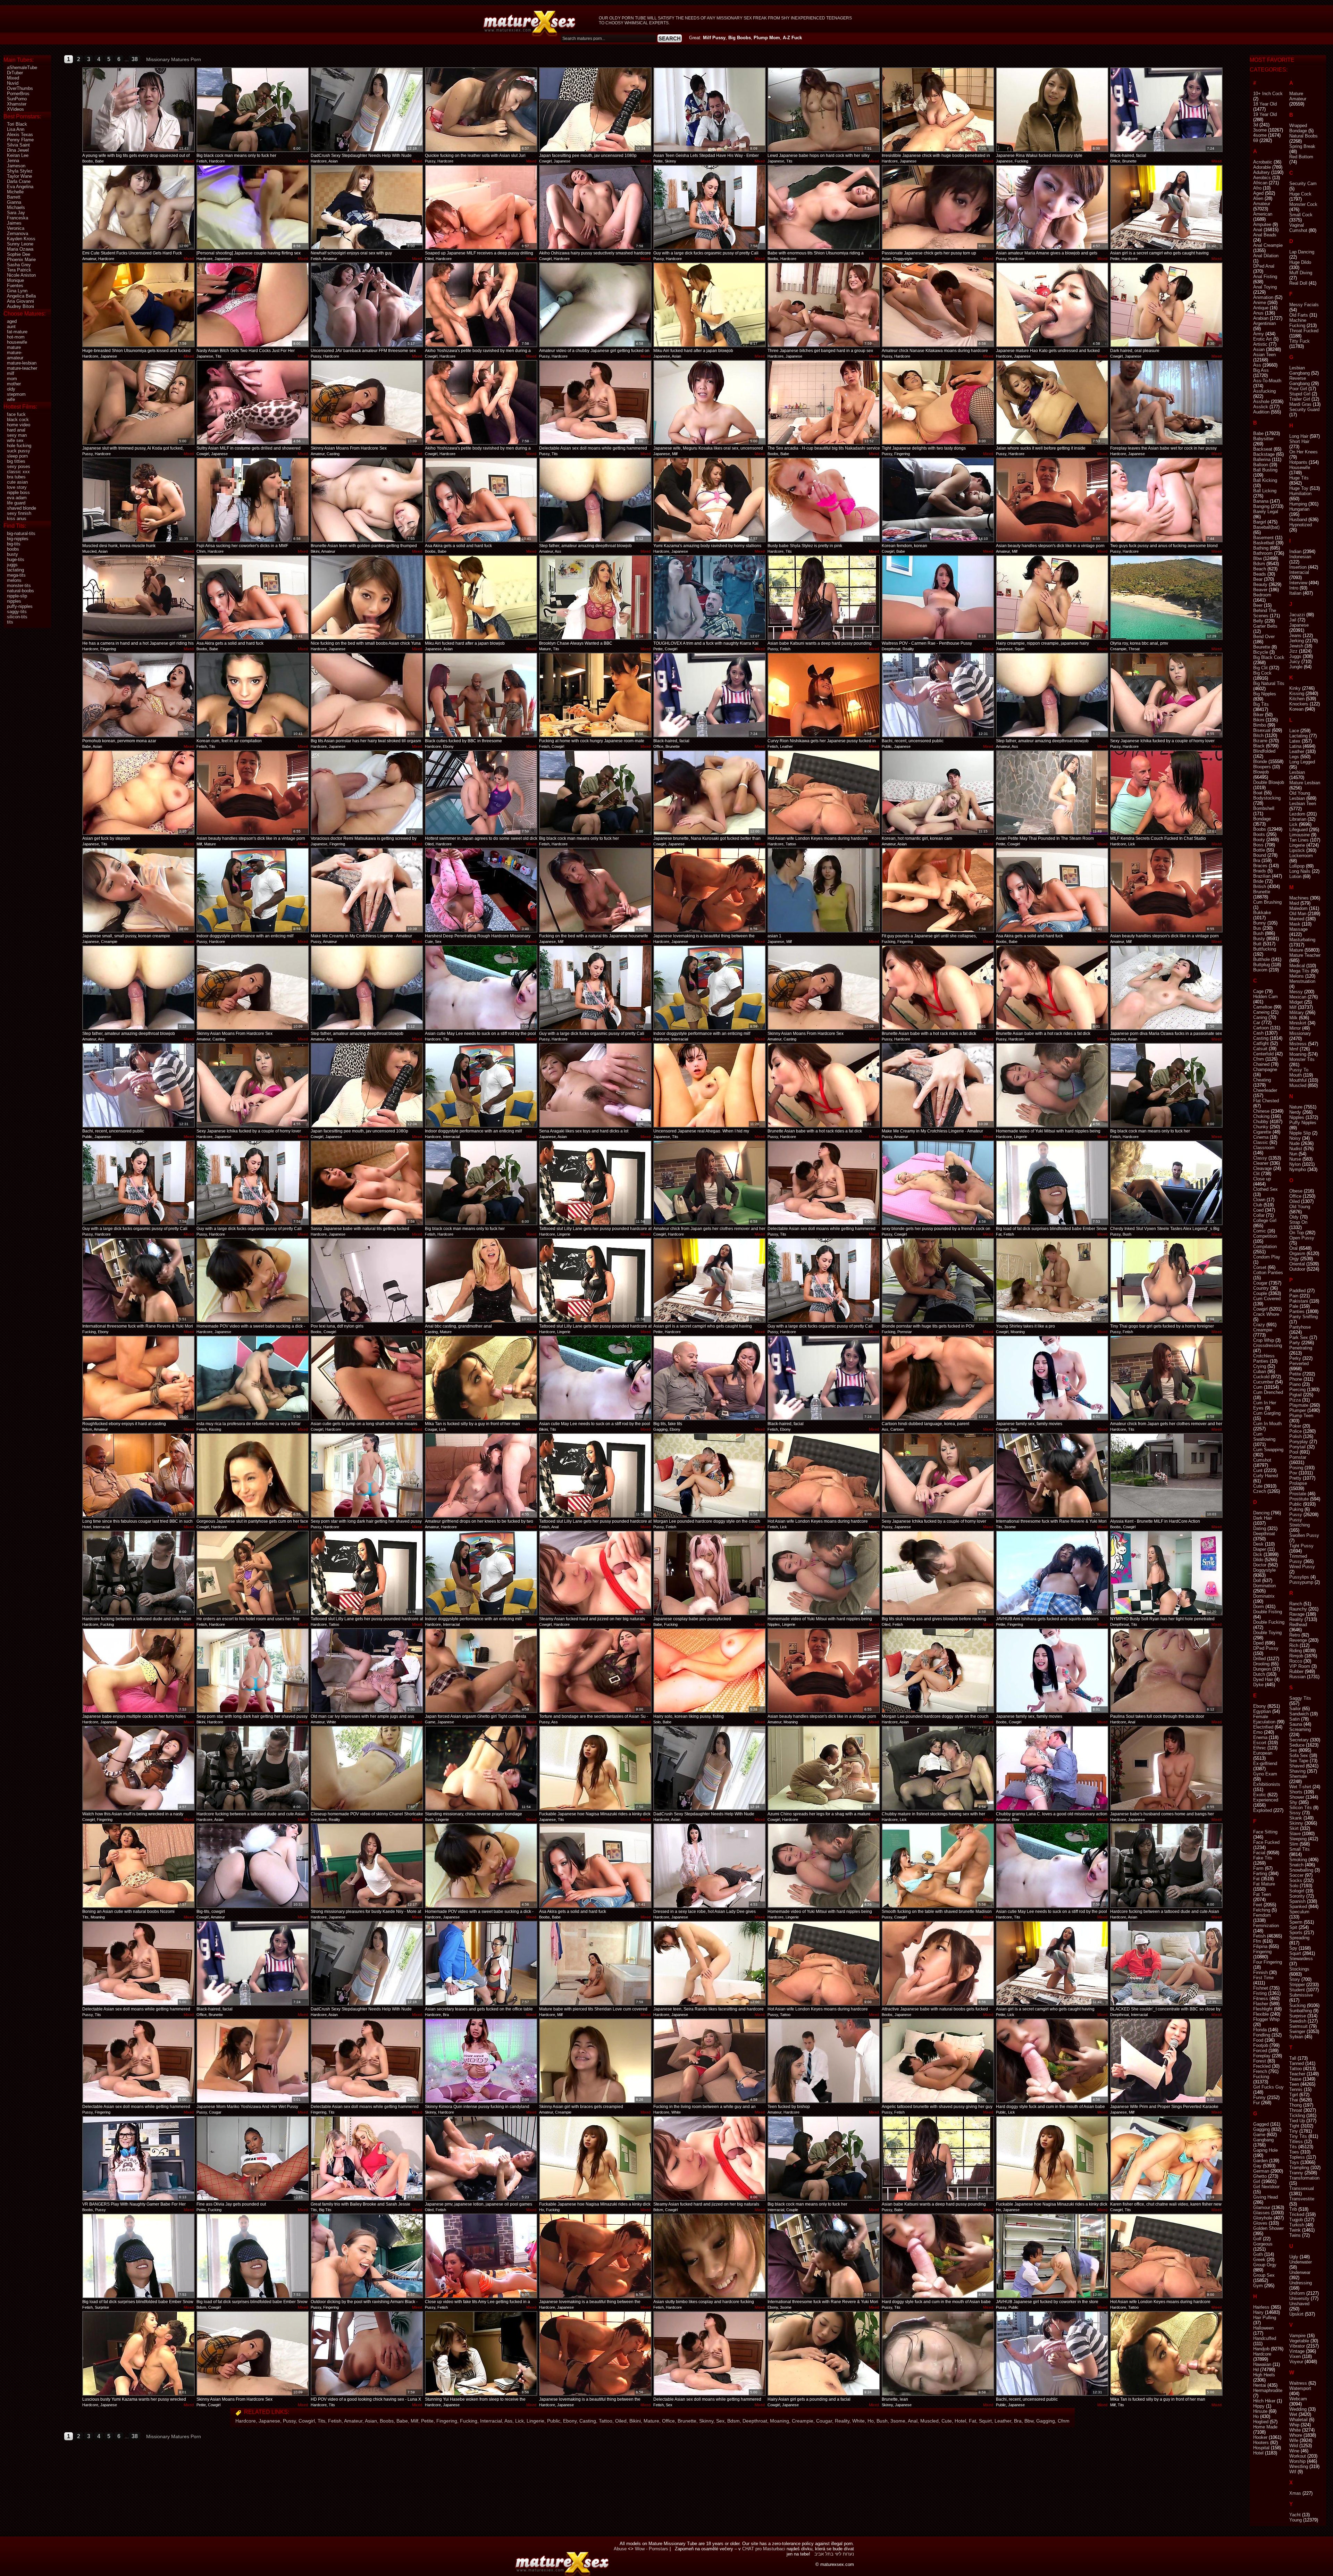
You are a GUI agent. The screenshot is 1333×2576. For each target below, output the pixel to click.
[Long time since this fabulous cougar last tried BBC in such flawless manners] (139, 1475)
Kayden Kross (21, 239)
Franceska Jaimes (18, 220)
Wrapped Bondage (1298, 128)
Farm (1258, 1868)
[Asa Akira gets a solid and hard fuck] (481, 500)
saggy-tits (17, 612)
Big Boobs (740, 38)
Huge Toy (1299, 488)
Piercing (1297, 1390)
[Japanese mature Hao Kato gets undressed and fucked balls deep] (1052, 305)
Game (1259, 2135)
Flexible (1261, 2014)
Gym (1258, 2286)
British (1260, 886)
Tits (321, 2421)
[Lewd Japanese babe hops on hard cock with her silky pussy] (824, 110)
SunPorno (17, 99)
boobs (13, 549)
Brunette (687, 2421)
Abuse (620, 2549)
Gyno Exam (1265, 1774)
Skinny (706, 2421)
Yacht (1295, 2515)
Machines (1299, 898)
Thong (1296, 2105)
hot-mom (16, 337)
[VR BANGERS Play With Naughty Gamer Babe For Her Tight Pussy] (139, 2158)
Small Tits (1300, 1849)
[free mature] (529, 23)
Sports (1296, 1933)
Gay (1257, 2166)
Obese (1296, 1191)
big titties (16, 461)
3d (1256, 125)
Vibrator (1297, 2346)
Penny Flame (20, 140)
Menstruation (1302, 981)
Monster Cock (1303, 204)
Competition (1265, 1236)
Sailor (1295, 1709)
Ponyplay (1299, 1442)
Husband (1298, 520)
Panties (1297, 1311)
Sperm (1296, 1922)
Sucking (1297, 2005)
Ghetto (1260, 2176)
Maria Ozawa (20, 249)
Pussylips (1299, 1577)
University (1299, 2298)
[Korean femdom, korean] (938, 500)
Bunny (1260, 923)
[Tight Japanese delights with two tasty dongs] (938, 402)
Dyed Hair (1263, 1679)
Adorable (1262, 167)
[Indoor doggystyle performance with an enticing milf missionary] (253, 890)
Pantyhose (1300, 1327)
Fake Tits (1263, 1858)
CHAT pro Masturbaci (764, 2549)
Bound (1260, 855)
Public (554, 2421)
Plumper (1298, 1410)
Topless (1297, 2157)
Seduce (1297, 1745)
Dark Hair (1263, 1518)
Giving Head (1265, 2197)
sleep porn (17, 456)
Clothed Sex (1265, 1189)
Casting (588, 2421)
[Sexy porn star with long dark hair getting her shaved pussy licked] (367, 1475)
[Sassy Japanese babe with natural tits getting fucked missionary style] (367, 1183)
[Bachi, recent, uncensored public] (938, 695)
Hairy (1258, 2312)
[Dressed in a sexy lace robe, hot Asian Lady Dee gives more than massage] (710, 1866)
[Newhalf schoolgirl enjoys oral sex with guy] (367, 207)
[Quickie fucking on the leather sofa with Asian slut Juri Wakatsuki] (481, 110)
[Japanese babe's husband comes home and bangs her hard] (1166, 1768)
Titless (1296, 2142)
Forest (1260, 2061)
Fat (972, 2421)
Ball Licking (1265, 491)
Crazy (1259, 1325)
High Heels (1264, 2375)
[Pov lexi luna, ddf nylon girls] (367, 1280)
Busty (1259, 939)
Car (1257, 1023)
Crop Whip (1264, 1340)
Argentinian (1264, 323)
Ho (871, 2421)
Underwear (1300, 2272)
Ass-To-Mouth (1267, 381)
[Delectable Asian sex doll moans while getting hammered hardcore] (595, 402)
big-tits (14, 544)
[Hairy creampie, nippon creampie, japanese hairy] (1052, 597)
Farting (1260, 1874)
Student (1297, 1990)
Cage (1258, 991)
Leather (1003, 2421)
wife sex (15, 440)
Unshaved (1299, 2304)
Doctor (1260, 1565)
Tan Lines (1299, 840)
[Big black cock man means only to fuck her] (253, 110)
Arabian (1261, 318)
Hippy (1259, 2406)
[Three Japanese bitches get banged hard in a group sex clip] (824, 305)
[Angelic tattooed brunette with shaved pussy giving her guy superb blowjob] (938, 2061)
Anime (1260, 303)
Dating (1260, 1528)
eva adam (17, 498)
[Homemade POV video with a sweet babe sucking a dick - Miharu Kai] (253, 1280)
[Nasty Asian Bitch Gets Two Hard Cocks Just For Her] (253, 305)
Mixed (189, 161)
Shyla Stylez (20, 171)
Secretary (1299, 1740)
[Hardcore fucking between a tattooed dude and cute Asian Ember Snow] (139, 1573)
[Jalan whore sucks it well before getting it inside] (1052, 402)
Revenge (1298, 1640)
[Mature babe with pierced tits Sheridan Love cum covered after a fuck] (595, 1963)
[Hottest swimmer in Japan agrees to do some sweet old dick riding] (481, 793)
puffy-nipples (20, 606)
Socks (1296, 1880)
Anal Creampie (1268, 245)
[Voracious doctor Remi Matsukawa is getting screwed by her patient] (367, 793)
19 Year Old (1265, 114)
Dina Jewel (18, 150)
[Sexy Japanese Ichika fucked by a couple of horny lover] (1166, 695)
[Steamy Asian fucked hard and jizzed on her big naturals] (595, 1573)
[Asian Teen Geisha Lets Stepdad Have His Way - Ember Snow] (710, 110)
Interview (1298, 583)
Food (1258, 2040)
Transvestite (1302, 2199)
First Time (1263, 1978)
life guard (16, 503)
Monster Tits (1302, 1059)
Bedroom (1262, 595)
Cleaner (1261, 1163)
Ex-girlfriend (1265, 1763)
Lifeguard (1298, 830)
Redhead (1298, 1625)
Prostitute (1299, 1499)
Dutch (1259, 1674)
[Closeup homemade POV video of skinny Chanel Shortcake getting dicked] (367, 1768)
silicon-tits (17, 617)
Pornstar (1298, 1457)
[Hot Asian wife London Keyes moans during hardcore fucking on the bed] (824, 793)
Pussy (289, 2421)
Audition (1261, 412)
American (1263, 214)
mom (12, 379)
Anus (1258, 313)
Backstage (1264, 454)
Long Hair (1299, 436)
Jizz (1293, 651)
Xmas (1295, 2493)
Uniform (1297, 2293)
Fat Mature (1264, 1884)
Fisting (1260, 1993)
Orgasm (1297, 1253)
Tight (1294, 2126)
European (1263, 1753)
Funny (1259, 2097)
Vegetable (1299, 2341)
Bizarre (1260, 741)
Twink (1295, 2230)
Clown (1259, 1200)
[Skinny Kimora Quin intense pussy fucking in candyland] (481, 2061)
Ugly (1294, 2257)
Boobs (387, 2421)
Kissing (1297, 693)
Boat (1258, 793)
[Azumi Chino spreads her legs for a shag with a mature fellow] (824, 1768)
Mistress (1298, 1044)
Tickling (1297, 2115)
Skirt (1294, 1828)
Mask (1295, 924)
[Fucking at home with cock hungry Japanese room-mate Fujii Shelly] (595, 695)
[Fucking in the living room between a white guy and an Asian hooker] (710, 2061)
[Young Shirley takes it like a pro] (1052, 1280)
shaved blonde (22, 508)
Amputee (1262, 224)
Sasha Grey (19, 265)
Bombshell (1264, 808)
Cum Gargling (1267, 1413)
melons (14, 580)
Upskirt (1296, 2314)
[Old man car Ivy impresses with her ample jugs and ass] (367, 1671)
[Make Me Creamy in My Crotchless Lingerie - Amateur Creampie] (367, 890)
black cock (18, 420)
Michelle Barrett (15, 194)
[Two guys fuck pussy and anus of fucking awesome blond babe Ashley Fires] (1166, 500)
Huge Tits (1299, 478)
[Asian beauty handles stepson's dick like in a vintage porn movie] (1052, 500)
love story (17, 487)
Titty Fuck (1300, 341)
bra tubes (16, 477)
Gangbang (1263, 2140)
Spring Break (1302, 146)
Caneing (1261, 1012)
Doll (1257, 1580)
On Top (1297, 1233)
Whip (1294, 2425)
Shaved (1297, 1766)
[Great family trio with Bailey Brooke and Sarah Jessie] (367, 2158)
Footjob (1261, 2045)
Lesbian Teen (1303, 804)
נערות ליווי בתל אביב (834, 2554)
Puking (1296, 1509)
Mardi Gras (1300, 404)
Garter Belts (1265, 626)
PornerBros (18, 94)
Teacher (1297, 2074)
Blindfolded (1264, 751)
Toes (1294, 2152)
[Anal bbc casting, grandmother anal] (481, 1280)
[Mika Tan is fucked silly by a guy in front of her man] (481, 1378)
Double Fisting (1268, 1612)
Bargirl (1260, 522)
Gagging (1046, 2421)
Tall (1293, 2058)
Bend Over (1264, 637)
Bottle (1259, 850)
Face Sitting (1265, 1832)
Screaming (1300, 1729)
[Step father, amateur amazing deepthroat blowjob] (595, 500)
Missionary (1300, 1033)
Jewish (1296, 646)
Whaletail (1298, 2420)
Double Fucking (1269, 1622)
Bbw (1029, 2421)
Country (1261, 1288)
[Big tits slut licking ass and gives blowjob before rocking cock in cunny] (938, 1573)
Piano (1295, 1384)
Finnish (1260, 1972)
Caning (1260, 1017)
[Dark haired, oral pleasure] (1166, 305)
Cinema (1261, 1137)
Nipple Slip (1300, 1133)
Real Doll (1298, 283)
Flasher (1261, 2004)
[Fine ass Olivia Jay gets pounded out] (253, 2158)
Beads (1260, 574)
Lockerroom (1301, 856)
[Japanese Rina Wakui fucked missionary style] (1052, 110)
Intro (1294, 588)
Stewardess (1301, 1959)
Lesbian (1297, 772)
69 (1256, 140)
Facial (1259, 1853)
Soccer (1296, 1875)
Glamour (1262, 2207)
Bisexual (1262, 730)
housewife (17, 342)
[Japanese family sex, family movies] (1052, 1378)
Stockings (1299, 1969)
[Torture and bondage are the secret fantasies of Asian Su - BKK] (595, 1671)
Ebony (570, 2421)
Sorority (1297, 1896)
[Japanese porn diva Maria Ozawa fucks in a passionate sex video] (1166, 988)
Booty (1259, 840)
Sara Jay (16, 213)
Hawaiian (1262, 2364)
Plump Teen (1301, 1416)
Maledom (1298, 908)
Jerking (1297, 641)
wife (11, 399)
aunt (11, 327)
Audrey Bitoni (20, 306)
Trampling (1299, 2168)
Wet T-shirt (1300, 1787)
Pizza (1295, 1400)
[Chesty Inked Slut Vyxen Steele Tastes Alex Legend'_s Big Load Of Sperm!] (1166, 1183)
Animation (1263, 297)
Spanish (1297, 1901)
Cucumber (1263, 1382)
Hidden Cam (1265, 997)
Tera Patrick (19, 270)
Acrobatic (1263, 162)
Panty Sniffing (1303, 1317)
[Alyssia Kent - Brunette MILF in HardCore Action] (1166, 1475)
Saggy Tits (1300, 1698)
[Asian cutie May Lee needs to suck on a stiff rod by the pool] (481, 988)
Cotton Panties (1268, 1273)
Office (668, 2421)
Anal (913, 2421)
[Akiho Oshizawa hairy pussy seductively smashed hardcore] (595, 207)
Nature (1296, 1107)
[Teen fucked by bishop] (824, 2061)
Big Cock (1262, 673)
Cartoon (1261, 1028)
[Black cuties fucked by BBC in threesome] (481, 695)
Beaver (1260, 590)
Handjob (1261, 2349)
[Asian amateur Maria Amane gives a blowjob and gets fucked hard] (1052, 207)
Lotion (1295, 876)
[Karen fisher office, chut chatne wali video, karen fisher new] (1166, 2158)
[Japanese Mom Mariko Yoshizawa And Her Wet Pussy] (253, 2061)
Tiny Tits (1298, 2136)
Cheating (1262, 1080)
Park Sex (1299, 1337)
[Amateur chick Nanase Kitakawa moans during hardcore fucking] (938, 305)
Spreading (1299, 1938)
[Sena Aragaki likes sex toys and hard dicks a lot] (595, 1085)
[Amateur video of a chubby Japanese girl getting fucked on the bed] (595, 305)
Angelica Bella (21, 296)
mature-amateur (15, 355)
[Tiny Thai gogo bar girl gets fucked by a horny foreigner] (1166, 1280)
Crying (1260, 1366)
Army (1259, 334)
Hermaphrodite (1268, 2390)
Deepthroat (755, 2421)
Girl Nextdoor (1266, 2187)
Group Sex (1264, 2275)
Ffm (1257, 1941)
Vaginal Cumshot (1298, 228)
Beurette (1262, 647)
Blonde (1260, 762)
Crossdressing (1268, 1345)
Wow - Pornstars (652, 2549)
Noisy (1295, 1138)
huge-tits (16, 559)
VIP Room (1300, 1666)
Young (1296, 2520)
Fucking (469, 2421)
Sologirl (1297, 1891)
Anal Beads (1265, 235)
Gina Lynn (17, 291)
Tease (1295, 2079)
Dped (1258, 1643)
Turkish (1297, 2225)
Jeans (1295, 635)
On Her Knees (1303, 452)
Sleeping (1298, 1839)
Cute (947, 2421)
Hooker (1260, 2437)
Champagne (1265, 1069)
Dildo (1258, 1560)
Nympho (1298, 1169)
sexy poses (19, 466)
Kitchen (1297, 699)
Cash (1258, 1033)
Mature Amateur (1298, 96)
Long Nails (1300, 871)
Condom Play (1267, 1257)
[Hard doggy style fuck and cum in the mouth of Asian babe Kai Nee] (1052, 2061)
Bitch (1258, 735)
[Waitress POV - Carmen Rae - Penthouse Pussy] (938, 597)
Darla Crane (19, 181)
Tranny (1296, 2173)
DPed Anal (1264, 266)
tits (10, 622)
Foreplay (1262, 2056)
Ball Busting (1265, 470)
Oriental (1297, 1264)
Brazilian (1262, 876)
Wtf (1293, 2472)
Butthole (1261, 959)
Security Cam (1303, 183)
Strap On (1298, 1222)
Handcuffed (1265, 2338)
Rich (1294, 1645)
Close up (1262, 1179)
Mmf (1294, 1049)
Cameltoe (1263, 1007)
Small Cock (1301, 215)
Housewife (1300, 467)
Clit (1256, 1174)
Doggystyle (1264, 1570)
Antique (1261, 308)
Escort (1260, 1743)
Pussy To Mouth (1299, 1072)
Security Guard (1304, 409)
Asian (371, 2421)
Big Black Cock (1269, 657)
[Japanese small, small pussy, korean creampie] (139, 890)
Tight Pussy (1301, 1546)
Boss (1258, 845)
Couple (1260, 1293)
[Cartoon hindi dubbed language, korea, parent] (938, 1378)
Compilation (1265, 1247)
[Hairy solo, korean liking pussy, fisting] (710, 1671)
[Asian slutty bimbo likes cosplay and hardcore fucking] (710, 2256)
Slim (1294, 1844)
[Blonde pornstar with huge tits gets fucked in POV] (938, 1280)
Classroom (1264, 1148)
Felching (1262, 1910)
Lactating (1298, 736)
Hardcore (246, 2421)
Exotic (1260, 1795)
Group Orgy (1265, 2265)
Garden (1260, 2161)
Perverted (1299, 1364)
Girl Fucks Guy (1268, 2087)
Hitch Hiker (1264, 2401)
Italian (1295, 593)
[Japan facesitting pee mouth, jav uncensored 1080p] (595, 110)
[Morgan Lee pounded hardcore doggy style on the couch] (710, 1475)
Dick (1258, 1554)
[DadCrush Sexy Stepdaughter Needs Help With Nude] (367, 110)
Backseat (1263, 449)
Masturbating (1302, 940)
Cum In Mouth (1267, 1424)
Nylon (1295, 1164)
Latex (1295, 741)
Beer (1258, 605)
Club (1258, 1205)
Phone (1296, 1379)
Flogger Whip (1266, 2019)
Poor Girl (1298, 389)
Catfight (1261, 1043)
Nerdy (1295, 1112)
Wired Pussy (1302, 1567)
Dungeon (1262, 1669)
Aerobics (1262, 178)
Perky (1295, 1358)
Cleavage (1263, 1168)
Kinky (1295, 688)
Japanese (269, 2421)
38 (135, 59)
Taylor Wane (19, 176)
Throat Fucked (1304, 331)
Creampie (803, 2421)
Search (670, 38)
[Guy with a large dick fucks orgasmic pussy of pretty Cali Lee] (710, 207)
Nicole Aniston (21, 275)
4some (1260, 135)
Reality (842, 2421)
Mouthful (1298, 1080)
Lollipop (1297, 866)
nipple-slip (17, 596)
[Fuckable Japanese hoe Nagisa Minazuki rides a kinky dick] (595, 1768)
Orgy (1294, 1259)
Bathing (1261, 548)
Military (1297, 1013)
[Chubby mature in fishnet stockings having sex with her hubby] (938, 1768)
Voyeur (1296, 2362)
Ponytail (1297, 1447)
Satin (1294, 1719)
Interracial (491, 2421)
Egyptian (1262, 1711)
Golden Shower (1268, 2228)
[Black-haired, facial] (1166, 110)
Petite (427, 2421)
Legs (1294, 757)
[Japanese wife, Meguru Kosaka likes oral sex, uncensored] (710, 402)
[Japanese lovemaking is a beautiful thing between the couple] (710, 890)
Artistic (1260, 344)
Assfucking (1264, 391)
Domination (1264, 1586)
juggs (12, 565)
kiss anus (17, 518)
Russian (1297, 1677)
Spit (1293, 1927)
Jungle (1296, 667)
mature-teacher (22, 368)
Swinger (1297, 2031)
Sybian (1296, 2037)
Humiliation (1300, 494)
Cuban (1260, 1371)
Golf (1257, 2239)
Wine (1294, 2451)
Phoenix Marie (21, 260)
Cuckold (1261, 1377)
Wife (1294, 2440)
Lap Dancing (1302, 252)
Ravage (1297, 1614)
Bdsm (733, 2421)
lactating (15, 570)
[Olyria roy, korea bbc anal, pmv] (1166, 597)
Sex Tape (1299, 1761)
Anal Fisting (1265, 277)
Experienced (1266, 1800)
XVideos (15, 109)
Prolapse (1298, 1483)
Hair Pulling (1265, 2318)
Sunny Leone (20, 244)
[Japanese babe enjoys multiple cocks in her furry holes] (139, 1671)
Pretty (1295, 1478)
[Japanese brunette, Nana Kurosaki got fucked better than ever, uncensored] (710, 793)
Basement (1263, 538)
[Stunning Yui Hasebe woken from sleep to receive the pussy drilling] (481, 2353)
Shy (1293, 1802)
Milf (414, 2421)
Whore (1296, 2435)
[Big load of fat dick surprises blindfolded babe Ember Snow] (1052, 1183)
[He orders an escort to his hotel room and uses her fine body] (253, 1573)
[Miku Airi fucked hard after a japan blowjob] (710, 305)
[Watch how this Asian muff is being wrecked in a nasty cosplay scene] (139, 1768)
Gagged (1261, 2124)
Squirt (985, 2421)
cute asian (17, 482)
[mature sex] (561, 2563)
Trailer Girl (1300, 399)
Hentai (1260, 2385)
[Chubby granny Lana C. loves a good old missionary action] (1052, 1768)
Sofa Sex (1299, 1755)
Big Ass (1261, 370)
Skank (1296, 1818)
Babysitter (1263, 439)
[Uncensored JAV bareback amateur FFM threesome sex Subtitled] (367, 305)
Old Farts (1299, 315)
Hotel (960, 2421)
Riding (1296, 1651)
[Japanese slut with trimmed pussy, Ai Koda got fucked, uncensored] (139, 402)
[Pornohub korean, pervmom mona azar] (139, 695)
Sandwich (1299, 1714)
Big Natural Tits (1269, 683)
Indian (1295, 551)
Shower (1297, 1797)
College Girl (1265, 1220)
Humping (1298, 504)
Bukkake (1262, 913)
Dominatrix (1264, 1596)
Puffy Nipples (1303, 1123)
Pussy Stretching (1300, 1522)
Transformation (1304, 2178)
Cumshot (1262, 1460)
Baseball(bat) (1266, 527)
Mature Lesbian (1305, 783)
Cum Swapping (1268, 1450)
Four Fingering (1268, 1962)
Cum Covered (1267, 1299)
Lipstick (1297, 850)
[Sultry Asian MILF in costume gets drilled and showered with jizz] (253, 402)
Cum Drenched (1268, 1392)
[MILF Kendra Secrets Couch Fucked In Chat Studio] (1166, 793)
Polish (1296, 1436)
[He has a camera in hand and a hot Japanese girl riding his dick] (139, 597)
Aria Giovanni (20, 301)
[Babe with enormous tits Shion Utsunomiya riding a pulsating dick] (824, 207)
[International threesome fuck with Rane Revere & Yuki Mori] (139, 1280)
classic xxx (18, 472)
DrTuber (15, 73)
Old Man (1298, 914)
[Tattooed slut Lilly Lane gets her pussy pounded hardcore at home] (595, 1183)
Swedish (1298, 2021)
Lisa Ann (16, 129)
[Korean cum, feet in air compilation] (253, 695)
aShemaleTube (22, 68)
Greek (1259, 2260)
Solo (1294, 1886)
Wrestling (1299, 2466)
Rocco (1296, 1661)
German (1261, 2171)
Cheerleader (1265, 1090)
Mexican (1298, 997)
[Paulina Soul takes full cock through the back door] (1166, 1671)
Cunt (1258, 1470)
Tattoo (606, 2421)
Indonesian (1300, 557)
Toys (1294, 2162)
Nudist (1296, 1149)
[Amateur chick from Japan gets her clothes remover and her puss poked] (710, 1183)
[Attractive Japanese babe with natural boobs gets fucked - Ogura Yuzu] (938, 1963)
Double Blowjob (1269, 782)
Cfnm (1064, 2421)
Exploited (1263, 1810)
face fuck (16, 414)
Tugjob (1296, 2220)
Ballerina (1262, 459)
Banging (1261, 506)
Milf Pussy (714, 38)
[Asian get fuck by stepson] (139, 793)
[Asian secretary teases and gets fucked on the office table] (481, 1963)
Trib (1293, 2209)
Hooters (1261, 2443)
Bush (882, 2421)
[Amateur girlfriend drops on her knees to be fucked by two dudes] (481, 1475)
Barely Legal (1266, 512)
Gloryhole (1263, 2218)
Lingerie (535, 2421)
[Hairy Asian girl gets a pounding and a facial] (824, 2353)
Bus (1257, 928)
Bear (1258, 579)
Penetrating (1301, 1348)
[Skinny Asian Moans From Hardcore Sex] (367, 402)
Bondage (1262, 819)
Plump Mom (767, 38)
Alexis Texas (20, 135)
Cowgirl (307, 2421)
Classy (1260, 1158)
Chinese (1261, 1111)
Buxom (1260, 970)
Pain (1294, 1296)
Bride (1258, 881)
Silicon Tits (1301, 1808)
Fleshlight (1263, 2009)
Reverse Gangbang (1300, 381)
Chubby (1261, 1122)
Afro (1257, 188)
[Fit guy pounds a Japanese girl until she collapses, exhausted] (938, 890)
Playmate (1299, 1405)
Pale (1294, 1306)
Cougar (824, 2421)
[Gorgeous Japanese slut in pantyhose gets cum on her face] (253, 1475)
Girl (1257, 2181)
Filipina (1260, 1946)
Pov (1293, 1473)
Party (1295, 1343)
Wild (1294, 2446)
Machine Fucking (1298, 323)
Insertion (1298, 567)
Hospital (1261, 2448)
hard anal (16, 430)
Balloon (1261, 465)
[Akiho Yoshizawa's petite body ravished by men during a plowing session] (481, 305)
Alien (1258, 198)
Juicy (1295, 662)
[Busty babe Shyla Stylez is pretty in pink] (824, 500)
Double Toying (1267, 1633)
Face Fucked (1266, 1842)
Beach (1260, 569)
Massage (1298, 929)
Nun (1293, 1154)
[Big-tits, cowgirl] (253, 1866)
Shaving (1297, 1771)
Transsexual (1302, 2188)
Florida (1260, 2030)
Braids (1260, 871)
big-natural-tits (21, 533)
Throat (1296, 2110)
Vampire (1297, 2336)
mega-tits (16, 575)
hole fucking (19, 446)
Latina (1295, 746)
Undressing (1301, 2283)
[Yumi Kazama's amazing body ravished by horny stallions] (710, 500)
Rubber (1296, 1671)
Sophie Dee (19, 254)
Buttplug (1261, 965)
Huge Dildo (1300, 262)
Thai (1294, 2100)
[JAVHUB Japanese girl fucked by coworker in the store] (1052, 2256)
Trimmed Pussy (1298, 1559)
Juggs (1295, 656)
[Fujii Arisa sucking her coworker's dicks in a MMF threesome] (253, 500)
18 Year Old (1265, 104)
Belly (1258, 621)
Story (1295, 1979)
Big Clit (1260, 668)
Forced (1260, 2051)
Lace (1294, 731)
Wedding (1298, 2409)
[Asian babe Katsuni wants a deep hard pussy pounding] (824, 597)
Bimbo (1260, 725)
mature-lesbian (22, 363)
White (858, 2421)
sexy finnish (19, 513)
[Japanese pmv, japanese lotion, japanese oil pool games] (481, 2158)
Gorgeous (1263, 2244)
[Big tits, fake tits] (710, 1378)
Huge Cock (1300, 194)
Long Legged (1302, 762)
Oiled (621, 2421)
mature (14, 347)
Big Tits (1261, 704)
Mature (651, 2421)
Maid (1294, 903)
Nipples (1297, 1117)
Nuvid (13, 83)
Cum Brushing (1267, 902)
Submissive (1301, 1995)
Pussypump (1301, 1582)
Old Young (1300, 1207)
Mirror (1295, 1028)
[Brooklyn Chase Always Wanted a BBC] (595, 597)
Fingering (447, 2421)
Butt (1257, 944)
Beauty (1260, 584)
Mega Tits (1299, 971)
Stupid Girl (1300, 394)
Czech (1260, 1491)
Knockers (1299, 704)
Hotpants (1298, 462)
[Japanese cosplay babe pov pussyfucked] (710, 1573)
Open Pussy (1302, 1238)
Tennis (1296, 2089)
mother (14, 384)
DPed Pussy (1266, 1648)
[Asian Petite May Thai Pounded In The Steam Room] (1052, 793)
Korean (1296, 709)
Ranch (1296, 1604)
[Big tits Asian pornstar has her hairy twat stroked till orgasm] (367, 695)
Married (1297, 919)
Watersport (1300, 2388)
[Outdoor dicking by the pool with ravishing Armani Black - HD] (367, 2256)
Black (1259, 746)
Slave (1295, 1834)
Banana (1261, 501)
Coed (1258, 1210)
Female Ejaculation (1264, 1719)
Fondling (1262, 2035)
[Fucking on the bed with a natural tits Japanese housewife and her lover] (595, 890)
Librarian (1298, 819)
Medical (1297, 966)
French (1260, 2071)
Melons (1297, 976)
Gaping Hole (1265, 2150)
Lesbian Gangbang (1300, 370)
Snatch (1296, 1865)
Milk (1293, 1018)
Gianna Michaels (16, 205)
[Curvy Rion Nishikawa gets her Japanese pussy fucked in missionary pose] (824, 695)
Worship (1297, 2461)
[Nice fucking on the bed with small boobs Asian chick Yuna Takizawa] (367, 597)
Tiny (1294, 2131)
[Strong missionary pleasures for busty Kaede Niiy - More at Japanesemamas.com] (367, 1866)
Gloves (1260, 2223)
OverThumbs (20, 88)
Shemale (1298, 1776)
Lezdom (1297, 814)
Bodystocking (1267, 798)
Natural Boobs (1303, 136)
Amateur (353, 2421)
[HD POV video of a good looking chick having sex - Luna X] (367, 2353)
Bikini (635, 2421)
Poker (1295, 1426)
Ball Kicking (1265, 480)
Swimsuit (1298, 2026)
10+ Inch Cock (1268, 94)
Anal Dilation (1266, 256)
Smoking (1298, 1860)
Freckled (1262, 2066)
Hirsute (1260, 2411)
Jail (1293, 620)
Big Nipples (1265, 694)
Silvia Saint (18, 145)
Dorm (1259, 1607)
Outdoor (1297, 1269)
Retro (1295, 1635)
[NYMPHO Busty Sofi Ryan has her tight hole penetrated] (1166, 1573)
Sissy (1295, 1813)
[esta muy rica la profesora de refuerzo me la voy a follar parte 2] (253, 1378)
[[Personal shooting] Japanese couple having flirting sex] (253, 207)
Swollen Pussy (1304, 1535)
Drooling (1261, 1664)
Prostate (1298, 1494)
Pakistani (1299, 1301)
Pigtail (1296, 1395)
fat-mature (17, 332)
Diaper (1260, 1549)
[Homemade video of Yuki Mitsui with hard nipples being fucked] (1052, 1085)
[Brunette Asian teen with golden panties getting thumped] (367, 500)
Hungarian (1299, 509)
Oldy (1294, 1217)
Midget (1296, 1002)
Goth (1258, 2254)
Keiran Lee (18, 155)
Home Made (1265, 2427)
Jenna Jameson (16, 163)
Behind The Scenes (1265, 613)
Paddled (1297, 1291)
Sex (720, 2421)
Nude (1294, 1143)
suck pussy (19, 451)
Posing (1296, 1468)
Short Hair (1299, 441)
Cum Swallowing (1264, 1437)
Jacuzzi (1297, 615)
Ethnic (1260, 1748)
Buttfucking (1265, 949)
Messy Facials (1304, 305)
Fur (1256, 2103)
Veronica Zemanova (18, 231)
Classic (1261, 1142)
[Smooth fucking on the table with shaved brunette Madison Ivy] (938, 1866)
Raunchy (1298, 1609)
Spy (1293, 1948)
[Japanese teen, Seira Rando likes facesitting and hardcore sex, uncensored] (710, 1963)
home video (19, 425)
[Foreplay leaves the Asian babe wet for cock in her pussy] (1166, 402)
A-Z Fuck (792, 38)
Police (1296, 1431)
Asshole (1261, 402)
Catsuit (1260, 1049)
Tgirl (1294, 2095)
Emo (1258, 1732)
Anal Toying (1265, 287)
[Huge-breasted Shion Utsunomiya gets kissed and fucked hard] (139, 305)
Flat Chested (1266, 1101)
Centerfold (1263, 1054)
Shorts (1296, 1792)
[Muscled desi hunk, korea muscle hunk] (139, 500)
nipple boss (18, 492)
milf (11, 373)
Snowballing (1301, 1870)
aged (12, 321)
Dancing (1261, 1513)
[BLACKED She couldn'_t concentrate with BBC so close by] (1166, 1963)
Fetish (335, 2421)
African (1260, 183)
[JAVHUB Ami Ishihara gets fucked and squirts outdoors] (1052, 1573)
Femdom (1262, 1915)
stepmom (16, 394)
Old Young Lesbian (1300, 796)
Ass (508, 2421)
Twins (1295, 2235)
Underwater (1301, 2262)
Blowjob (1261, 772)
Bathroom (1263, 553)
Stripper (1297, 1985)
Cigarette (1262, 1132)
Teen (1294, 2084)
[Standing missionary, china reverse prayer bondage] (481, 1768)
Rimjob (1296, 1656)
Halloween (1263, 2328)
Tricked (1297, 2214)
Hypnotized (1301, 525)
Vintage (1297, 2351)
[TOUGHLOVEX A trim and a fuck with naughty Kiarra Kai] (710, 597)
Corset (1260, 1267)
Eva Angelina (20, 187)
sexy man (17, 435)
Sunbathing (1301, 2011)
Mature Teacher (1305, 955)
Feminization (1266, 1926)
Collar (1259, 1215)
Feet (1258, 1905)
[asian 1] (824, 890)
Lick (519, 2421)
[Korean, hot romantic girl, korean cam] (938, 793)
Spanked (1298, 1906)
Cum (1258, 1387)
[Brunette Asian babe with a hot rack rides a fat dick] (938, 988)
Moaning (779, 2421)
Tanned (1297, 2063)
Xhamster (17, 104)
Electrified (1263, 1727)
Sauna (1296, 1724)
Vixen (1295, 2356)
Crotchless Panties (1264, 1358)
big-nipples (18, 539)
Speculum (1299, 1912)
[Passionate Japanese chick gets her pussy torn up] (938, 207)
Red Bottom (1301, 157)
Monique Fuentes (15, 283)
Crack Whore (1266, 1314)
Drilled (1259, 1659)
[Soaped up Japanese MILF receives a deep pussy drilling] (481, 207)
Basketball (1264, 543)
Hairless (1261, 2307)
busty (12, 554)
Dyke (1258, 1685)
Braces (1260, 866)
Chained (1261, 1064)
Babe (402, 2421)
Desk (1258, 1544)
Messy (1296, 992)
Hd (1256, 2370)
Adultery (1261, 172)
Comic (1260, 1231)
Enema (1260, 1737)
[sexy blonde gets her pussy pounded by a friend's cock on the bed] (938, 1183)
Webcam (1298, 2399)
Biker (1258, 715)
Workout (1298, 2456)
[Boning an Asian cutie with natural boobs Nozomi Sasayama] (139, 1866)
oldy (11, 389)
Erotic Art (1263, 339)
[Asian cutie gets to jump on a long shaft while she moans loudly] (367, 1378)
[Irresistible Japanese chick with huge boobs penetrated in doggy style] (938, 110)
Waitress (1298, 2383)
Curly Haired (1265, 1476)
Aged (1258, 193)
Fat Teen (1262, 1894)
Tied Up (1297, 2121)
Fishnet (1261, 1988)
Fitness (1261, 1998)
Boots (1259, 834)
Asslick (1261, 407)
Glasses (1261, 2213)
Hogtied (1261, 2422)
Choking (1261, 1116)
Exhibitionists (1267, 1784)
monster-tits (19, 586)
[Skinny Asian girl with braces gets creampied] (595, 2061)
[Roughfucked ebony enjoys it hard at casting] (139, 1378)
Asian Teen (1264, 355)
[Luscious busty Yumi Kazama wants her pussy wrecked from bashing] (139, 2353)
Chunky (1261, 1127)
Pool (1294, 1452)
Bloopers (1262, 767)
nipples (14, 601)
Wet (1293, 2414)
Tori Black (17, 124)
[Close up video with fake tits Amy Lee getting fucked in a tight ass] (481, 2256)
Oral (1293, 1248)
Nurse (1295, 1159)
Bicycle (1261, 652)
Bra (1018, 2421)
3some (898, 2421)
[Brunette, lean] (938, 2353)
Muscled (929, 2421)
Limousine (1300, 835)
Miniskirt (1298, 1023)
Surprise (1298, 2016)
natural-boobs (20, 591)
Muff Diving (1301, 273)
